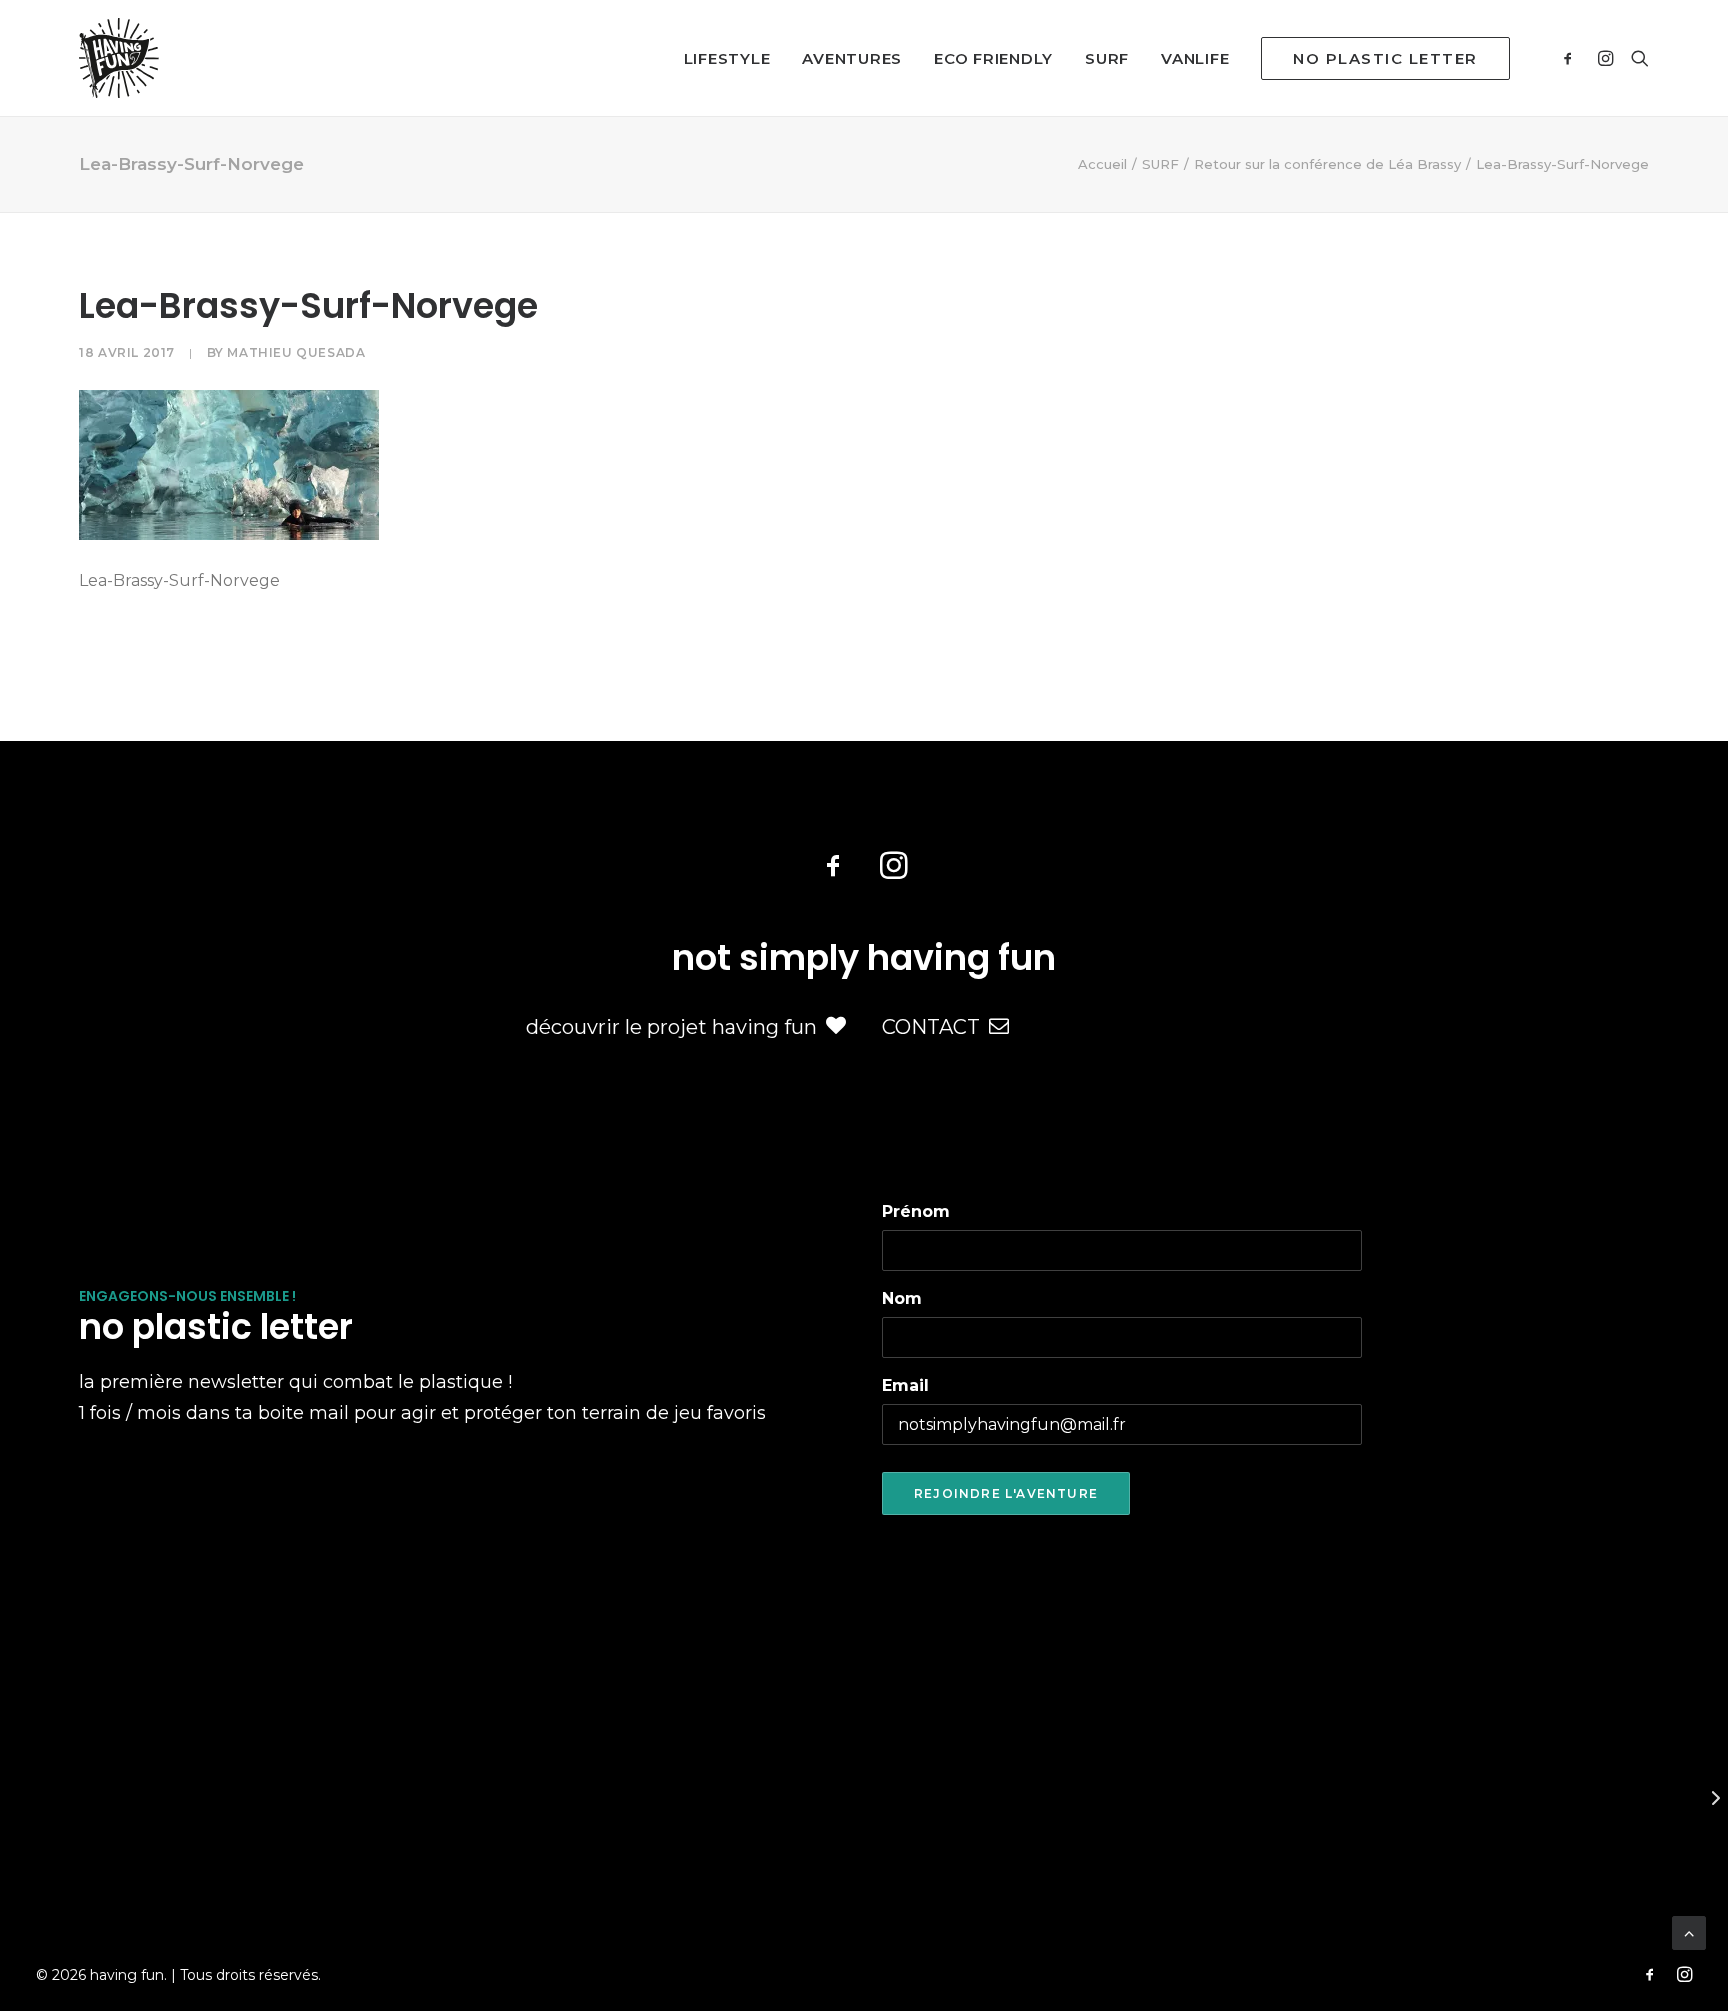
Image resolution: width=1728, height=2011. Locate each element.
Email (905, 1385)
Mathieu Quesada (296, 352)
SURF (1107, 58)
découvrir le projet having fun (671, 1027)
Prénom (916, 1211)
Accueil (1102, 164)
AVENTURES (852, 58)
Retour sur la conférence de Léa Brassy (1327, 164)
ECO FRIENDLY (993, 58)
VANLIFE (1195, 58)
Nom (902, 1298)
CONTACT (931, 1027)
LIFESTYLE (727, 58)
